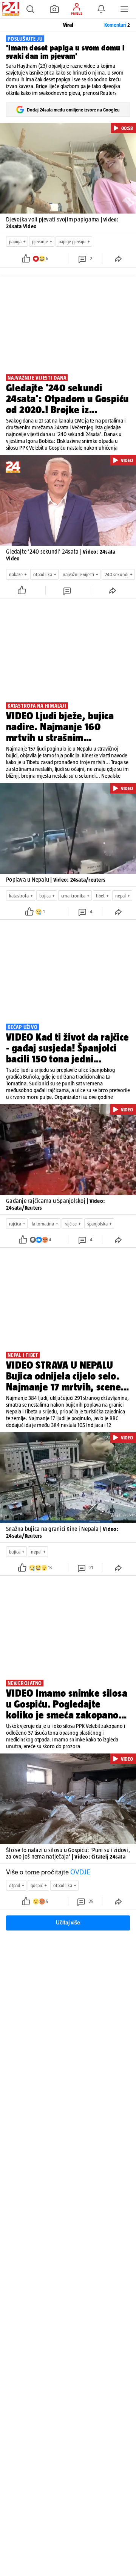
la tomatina (43, 1224)
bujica (45, 896)
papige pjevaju (72, 242)
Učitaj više (68, 1923)
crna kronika (73, 896)
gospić (37, 1885)
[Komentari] (68, 590)
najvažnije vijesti (78, 575)
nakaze (16, 575)
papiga (15, 242)
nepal (121, 896)
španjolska (97, 1224)
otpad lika (43, 575)
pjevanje (40, 242)
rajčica (15, 1224)
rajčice (71, 1224)
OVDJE (80, 1872)
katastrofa (19, 896)
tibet (100, 896)
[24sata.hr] (10, 9)
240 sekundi (117, 575)
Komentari (117, 25)
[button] (30, 9)
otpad (15, 1885)
